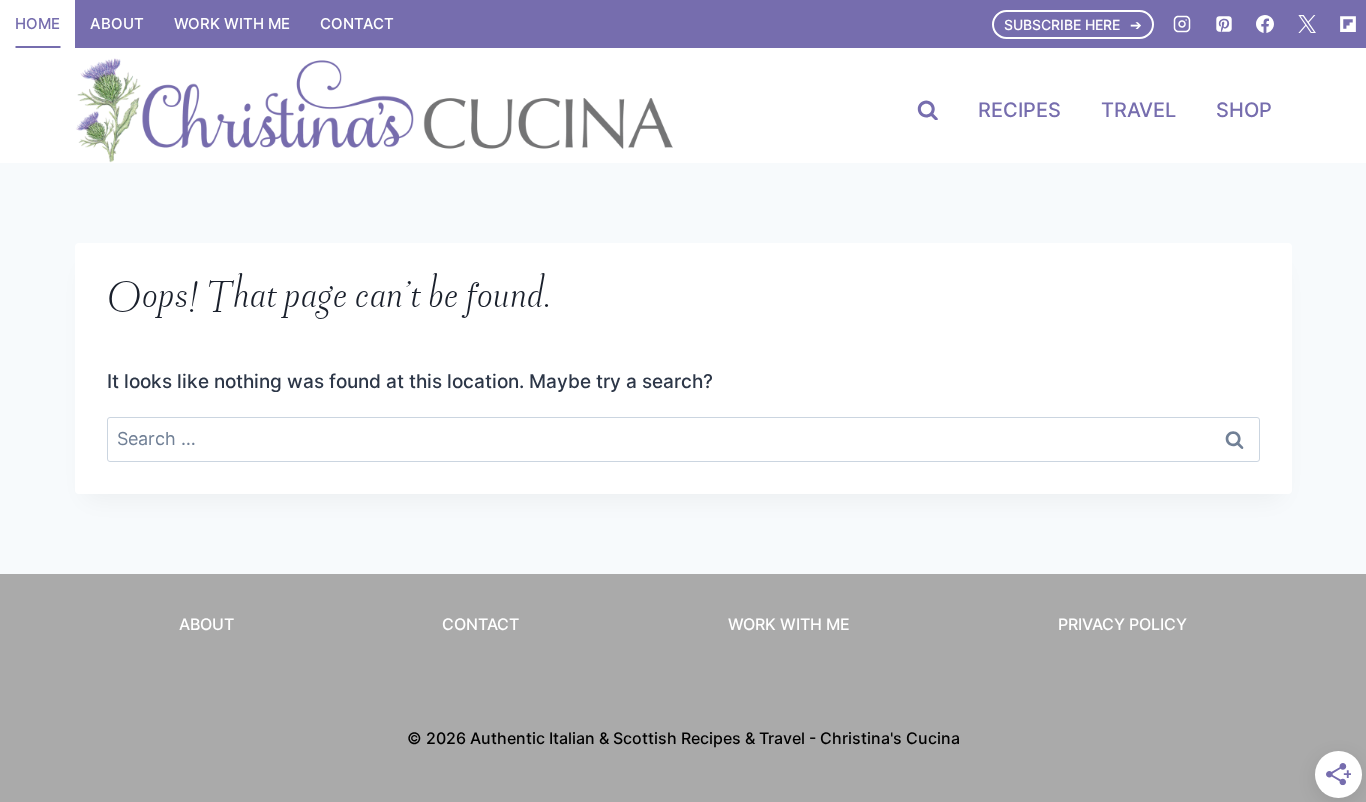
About (117, 23)
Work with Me (232, 23)
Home (37, 23)
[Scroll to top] (1313, 539)
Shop (1244, 110)
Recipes (1019, 110)
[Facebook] (1265, 24)
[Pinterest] (1224, 24)
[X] (1307, 24)
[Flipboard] (1348, 24)
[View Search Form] (928, 111)
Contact (357, 23)
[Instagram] (1182, 24)
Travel (1138, 110)
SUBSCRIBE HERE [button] (1062, 24)
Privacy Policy (1122, 624)
